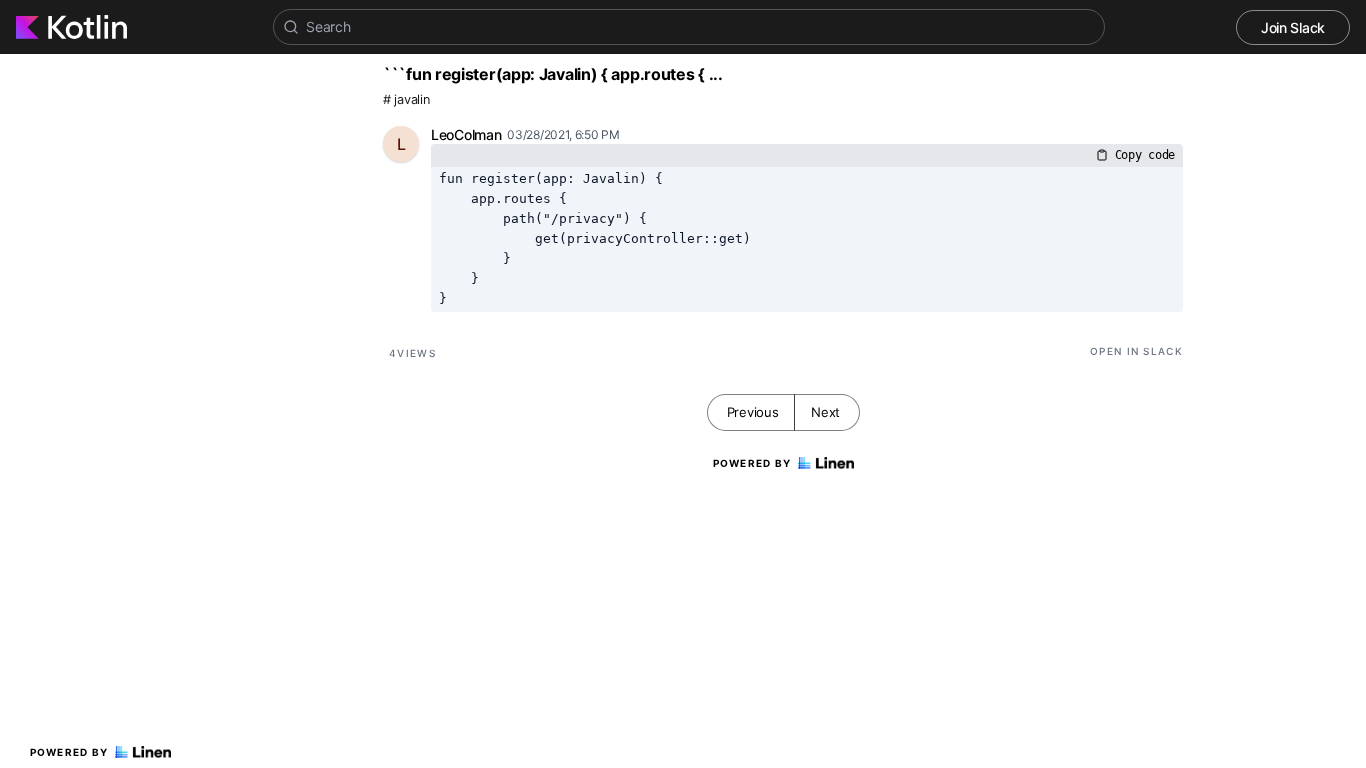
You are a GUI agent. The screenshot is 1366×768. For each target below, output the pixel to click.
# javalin (406, 99)
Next (825, 412)
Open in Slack (1136, 351)
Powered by (69, 752)
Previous (753, 412)
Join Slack (1293, 27)
